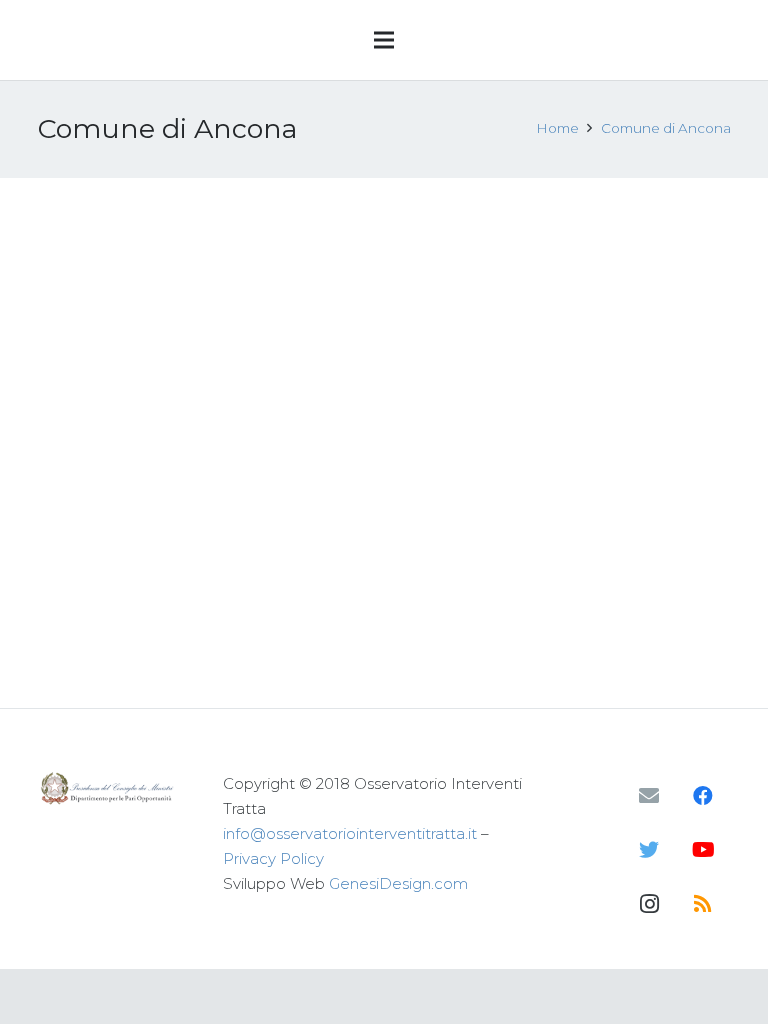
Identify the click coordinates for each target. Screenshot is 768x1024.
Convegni (215, 374)
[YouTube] (703, 850)
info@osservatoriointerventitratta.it (350, 833)
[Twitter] (649, 850)
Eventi (275, 374)
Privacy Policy (273, 858)
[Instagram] (649, 904)
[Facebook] (703, 796)
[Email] (649, 796)
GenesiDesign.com (398, 883)
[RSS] (703, 904)
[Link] (109, 788)
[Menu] (384, 40)
